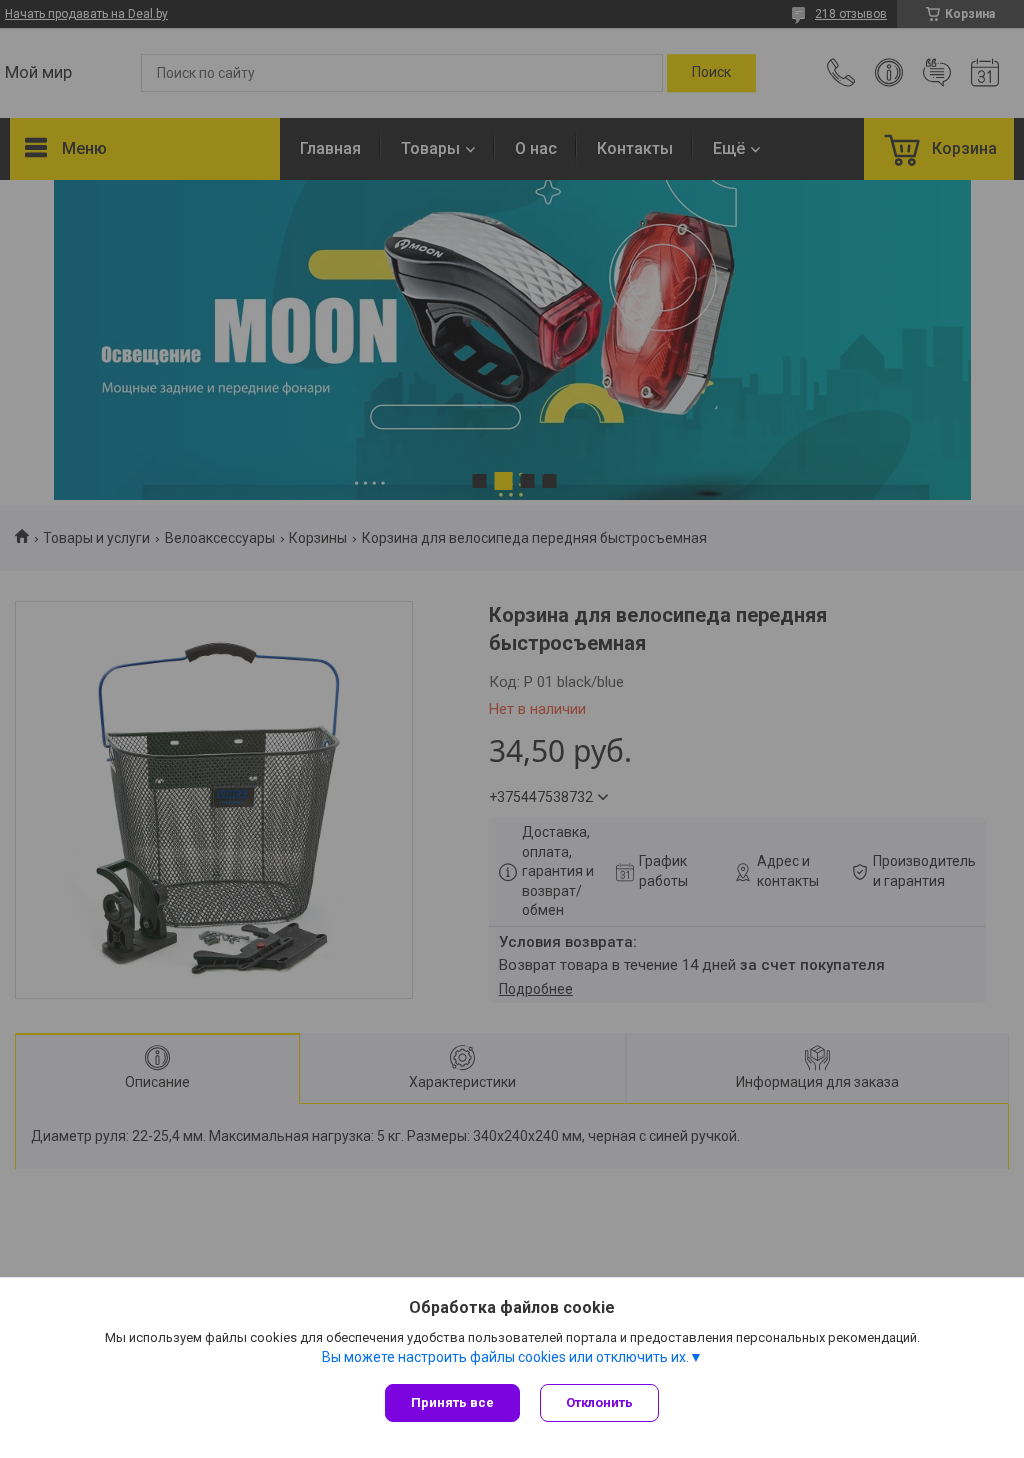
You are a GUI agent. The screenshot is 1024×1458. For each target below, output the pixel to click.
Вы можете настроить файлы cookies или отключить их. (505, 1357)
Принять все (452, 1402)
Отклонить (599, 1402)
